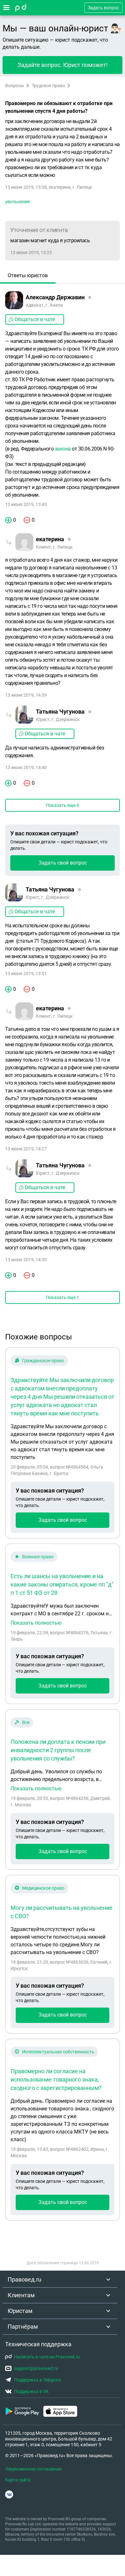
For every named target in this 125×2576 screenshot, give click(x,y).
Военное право (38, 1557)
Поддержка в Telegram (38, 2380)
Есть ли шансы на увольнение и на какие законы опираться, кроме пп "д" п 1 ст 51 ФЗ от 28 (62, 1584)
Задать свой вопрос (63, 863)
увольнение (17, 202)
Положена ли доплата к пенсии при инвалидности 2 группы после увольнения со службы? (58, 1750)
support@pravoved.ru (36, 2368)
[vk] (9, 2494)
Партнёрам (23, 2327)
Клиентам (21, 2295)
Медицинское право (43, 1888)
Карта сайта (18, 2480)
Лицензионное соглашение (33, 2469)
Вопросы (15, 86)
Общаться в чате (35, 319)
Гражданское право (43, 1361)
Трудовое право (48, 86)
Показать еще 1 (63, 1297)
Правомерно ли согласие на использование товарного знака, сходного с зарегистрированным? (56, 2079)
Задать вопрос (103, 8)
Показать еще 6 (63, 805)
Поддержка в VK (31, 2391)
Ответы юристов (28, 275)
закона (63, 449)
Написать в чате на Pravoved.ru (47, 2357)
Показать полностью (36, 1623)
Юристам (20, 2311)
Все (26, 1722)
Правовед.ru (25, 2279)
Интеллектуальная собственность (58, 2052)
